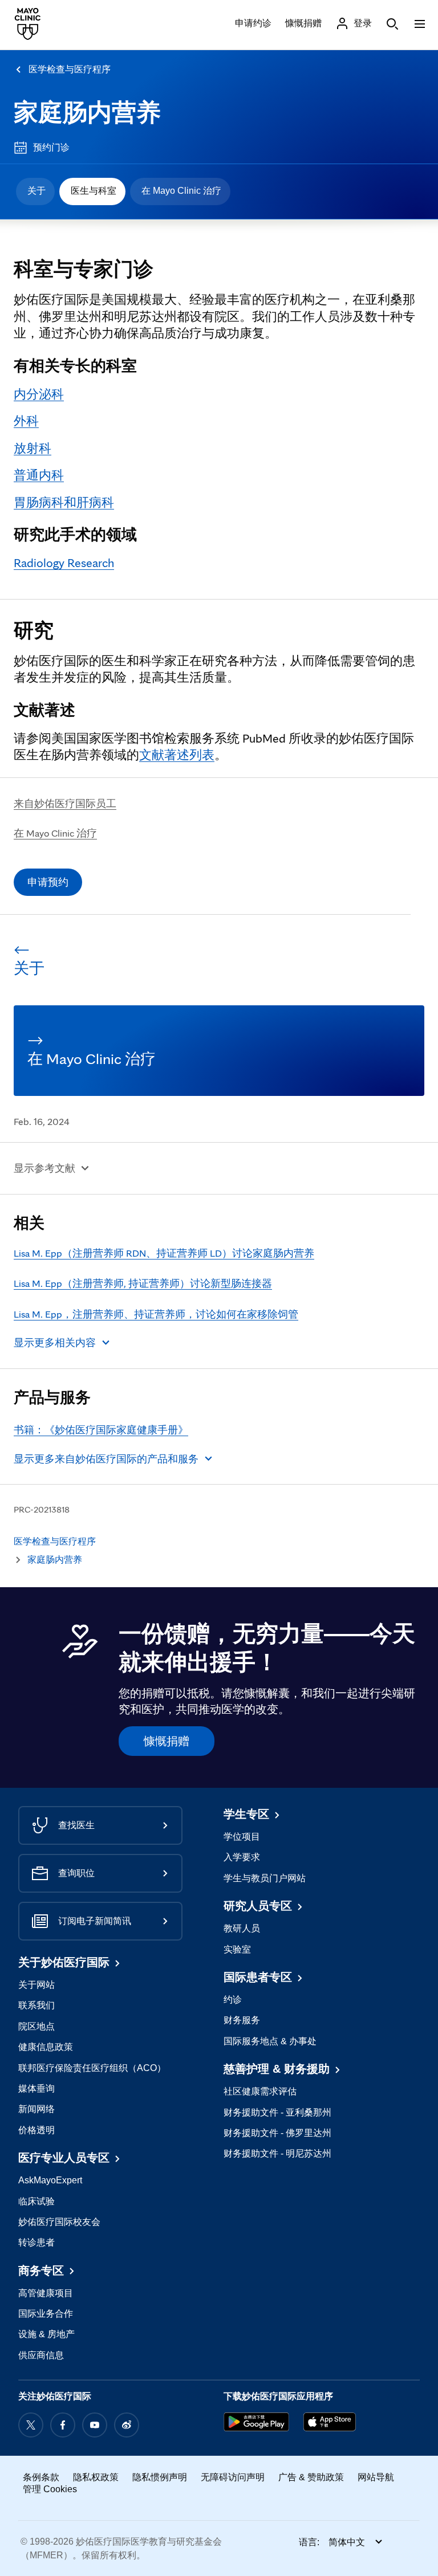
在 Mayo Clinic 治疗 (181, 191)
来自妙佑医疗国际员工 (65, 803)
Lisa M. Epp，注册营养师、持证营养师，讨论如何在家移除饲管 (156, 1314)
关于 (36, 191)
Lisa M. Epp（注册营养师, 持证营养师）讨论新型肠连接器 (143, 1283)
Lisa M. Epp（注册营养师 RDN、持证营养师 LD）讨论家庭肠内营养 (164, 1253)
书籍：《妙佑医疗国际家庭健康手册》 (101, 1430)
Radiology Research (64, 563)
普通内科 (39, 475)
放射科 (33, 448)
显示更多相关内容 (55, 1342)
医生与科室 (94, 191)
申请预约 (48, 882)
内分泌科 (39, 394)
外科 (26, 421)
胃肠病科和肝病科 (64, 502)
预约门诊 (51, 147)
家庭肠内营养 (87, 112)
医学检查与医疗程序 (70, 69)
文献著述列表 (177, 755)
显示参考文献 (44, 1168)
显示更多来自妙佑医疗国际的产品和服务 (106, 1459)
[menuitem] (35, 191)
